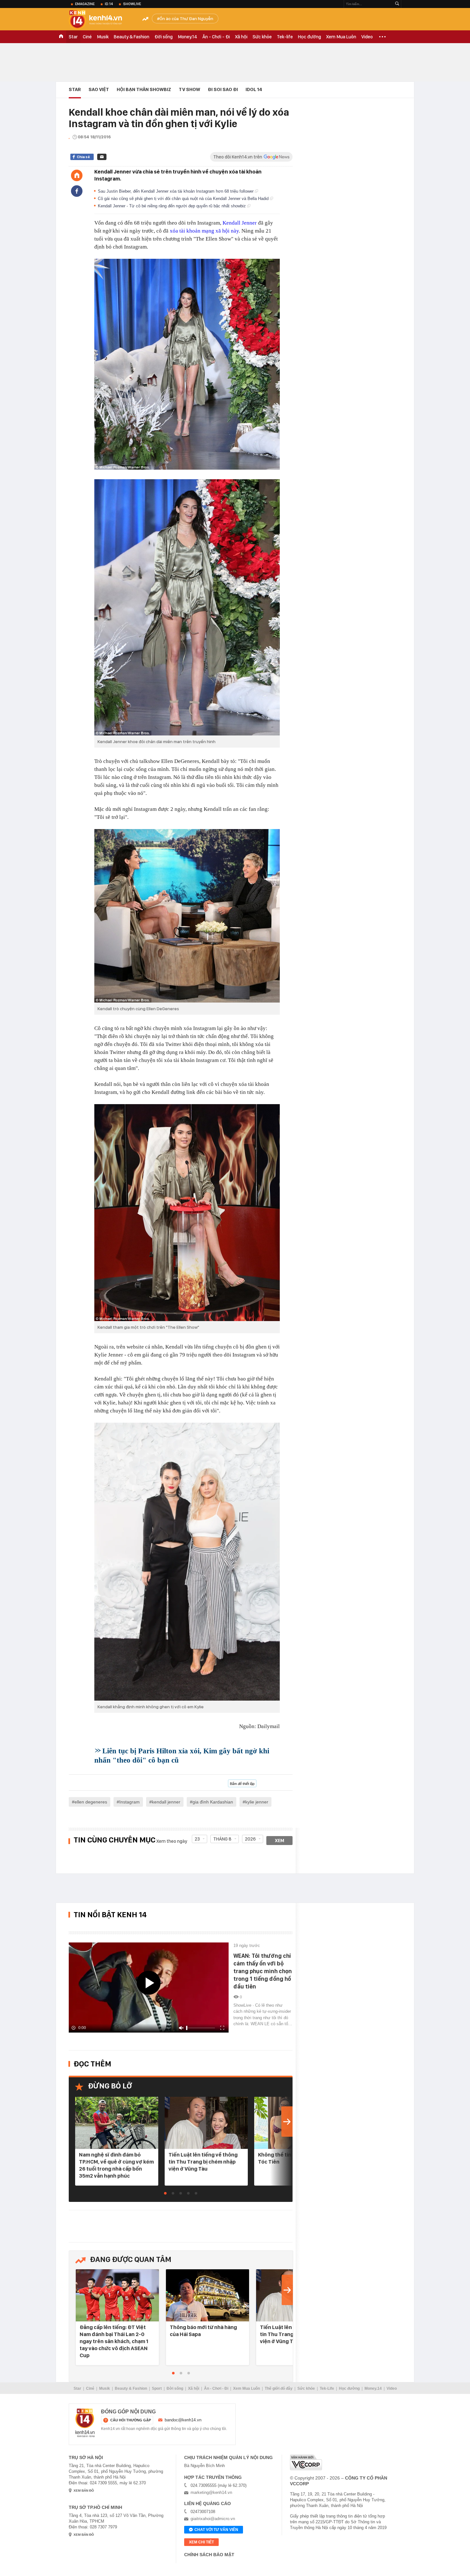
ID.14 (109, 4)
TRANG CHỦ (61, 37)
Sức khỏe (262, 37)
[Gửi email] (102, 157)
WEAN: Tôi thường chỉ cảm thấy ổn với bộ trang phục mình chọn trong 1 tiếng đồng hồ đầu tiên (263, 1971)
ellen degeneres (91, 1802)
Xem (280, 1841)
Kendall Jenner (240, 223)
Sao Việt (99, 89)
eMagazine (85, 4)
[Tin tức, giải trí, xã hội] (101, 20)
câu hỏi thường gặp (131, 2420)
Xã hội (241, 37)
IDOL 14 (254, 89)
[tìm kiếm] (397, 4)
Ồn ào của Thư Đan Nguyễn (186, 19)
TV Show (189, 89)
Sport (157, 2388)
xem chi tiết (201, 2542)
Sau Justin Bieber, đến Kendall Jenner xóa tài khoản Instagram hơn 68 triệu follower (176, 191)
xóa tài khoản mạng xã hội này (204, 231)
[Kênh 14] (85, 2423)
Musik (103, 37)
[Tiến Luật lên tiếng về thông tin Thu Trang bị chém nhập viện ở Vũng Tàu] (206, 2123)
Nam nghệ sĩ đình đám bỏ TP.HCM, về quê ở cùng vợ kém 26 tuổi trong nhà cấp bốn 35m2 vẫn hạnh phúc (116, 2165)
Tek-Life (327, 2388)
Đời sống (164, 37)
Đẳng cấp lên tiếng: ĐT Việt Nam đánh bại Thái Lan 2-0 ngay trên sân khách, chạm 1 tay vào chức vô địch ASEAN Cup (114, 2341)
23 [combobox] (197, 1839)
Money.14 (188, 37)
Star (73, 37)
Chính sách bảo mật (209, 2555)
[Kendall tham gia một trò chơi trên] (187, 1213)
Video (367, 37)
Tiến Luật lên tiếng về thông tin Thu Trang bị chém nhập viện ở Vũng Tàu (203, 2162)
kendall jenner (166, 1802)
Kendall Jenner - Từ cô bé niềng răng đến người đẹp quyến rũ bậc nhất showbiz (172, 206)
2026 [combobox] (250, 1839)
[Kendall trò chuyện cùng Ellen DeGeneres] (187, 916)
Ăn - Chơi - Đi (216, 37)
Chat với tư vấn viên (216, 2530)
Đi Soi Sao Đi (223, 89)
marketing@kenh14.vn (211, 2492)
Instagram (129, 1802)
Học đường (309, 37)
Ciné (87, 37)
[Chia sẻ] (77, 191)
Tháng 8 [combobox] (222, 1839)
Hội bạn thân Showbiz (144, 89)
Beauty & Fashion (132, 37)
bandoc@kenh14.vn (183, 2420)
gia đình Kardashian (213, 1802)
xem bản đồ (84, 2491)
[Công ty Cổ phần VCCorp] (306, 2462)
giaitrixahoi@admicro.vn (213, 2519)
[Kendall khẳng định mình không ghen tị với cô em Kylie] (187, 1562)
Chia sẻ (83, 157)
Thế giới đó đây (279, 2388)
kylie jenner (257, 1802)
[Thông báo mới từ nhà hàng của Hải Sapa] (208, 2296)
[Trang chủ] (77, 175)
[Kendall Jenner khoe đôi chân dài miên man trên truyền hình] (187, 607)
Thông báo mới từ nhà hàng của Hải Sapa (203, 2331)
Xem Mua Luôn (341, 37)
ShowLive (132, 4)
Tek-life (285, 37)
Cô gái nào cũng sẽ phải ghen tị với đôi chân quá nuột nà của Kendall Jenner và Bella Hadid (184, 199)
